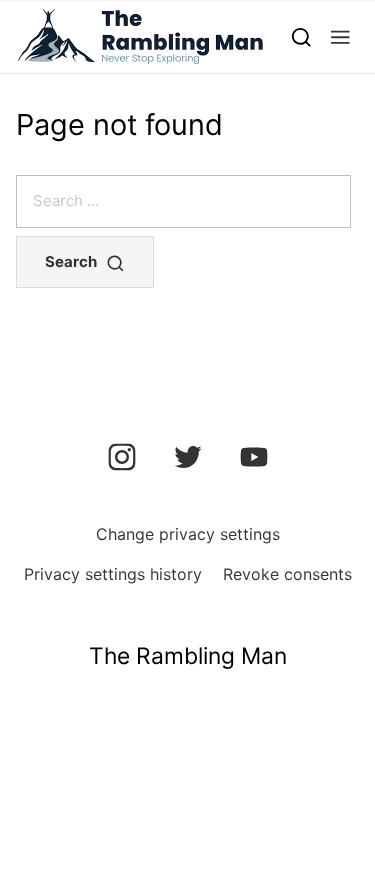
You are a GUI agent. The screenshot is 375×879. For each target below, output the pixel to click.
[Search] (301, 36)
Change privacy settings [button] (188, 534)
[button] (340, 36)
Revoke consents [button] (287, 574)
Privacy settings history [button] (113, 574)
